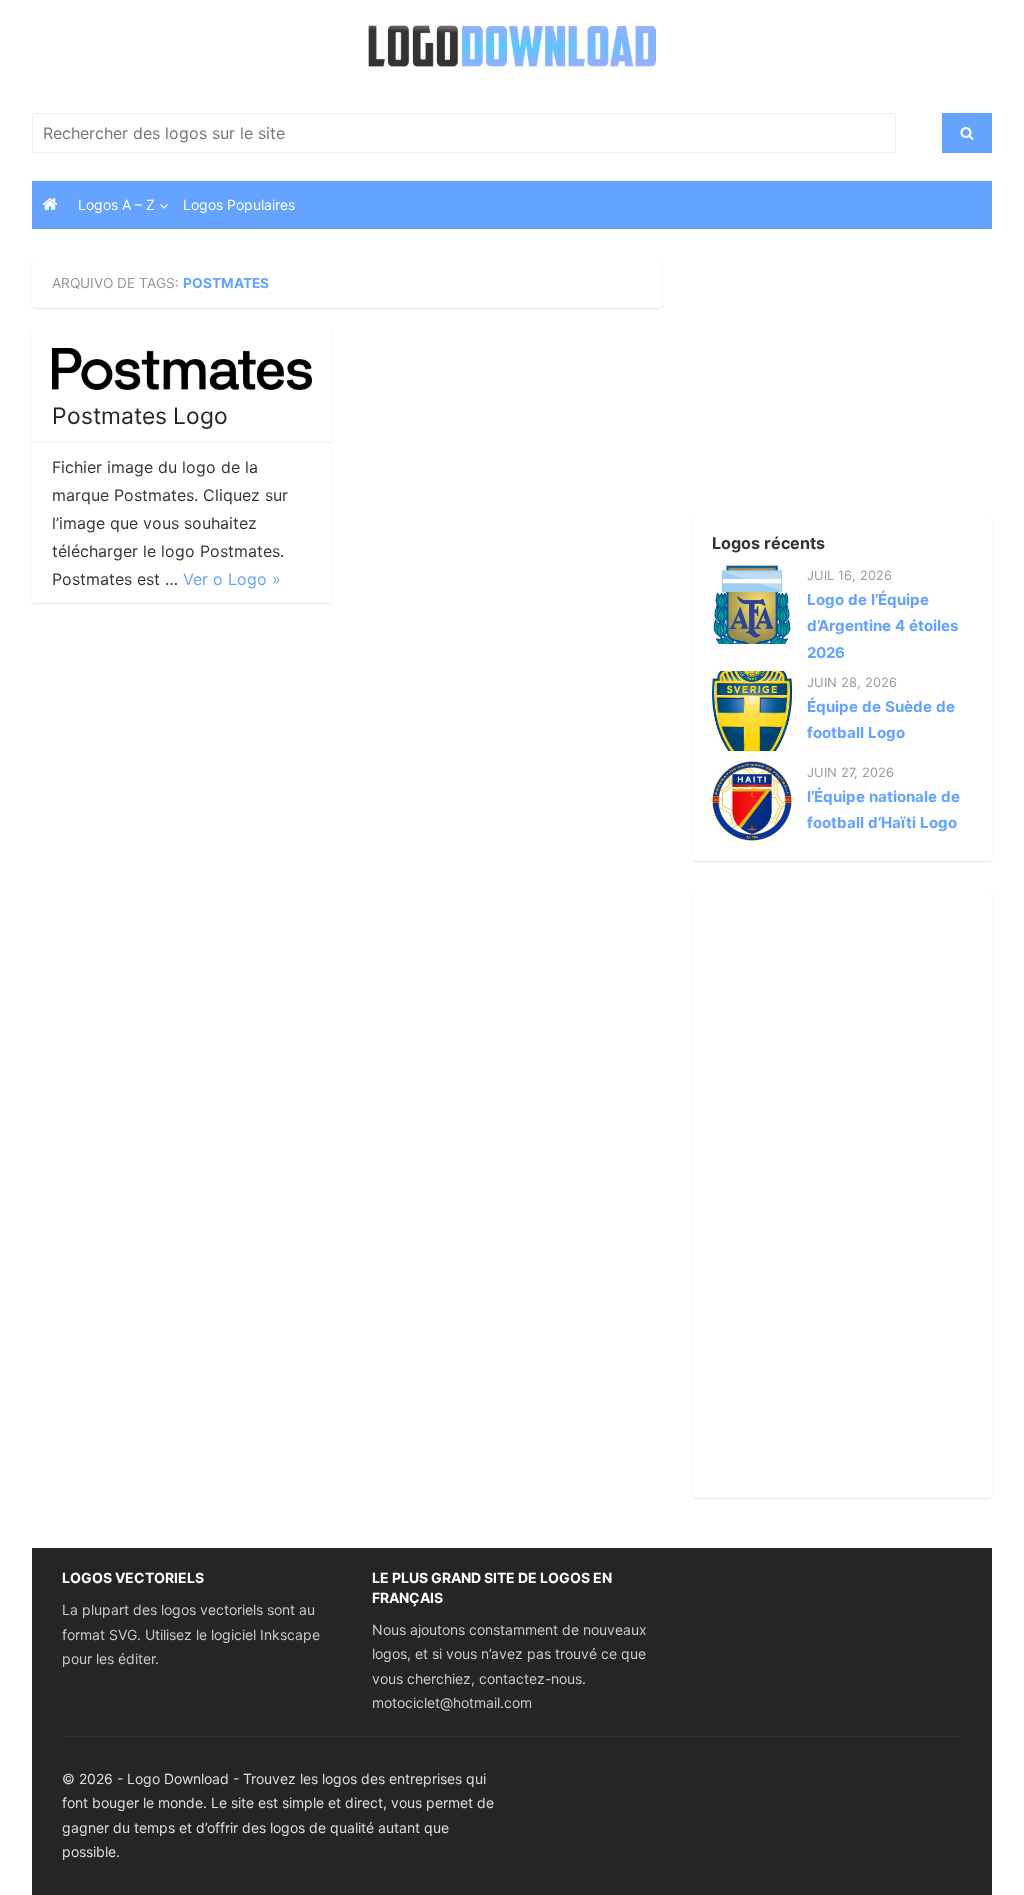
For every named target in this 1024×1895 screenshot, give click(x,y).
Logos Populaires (239, 204)
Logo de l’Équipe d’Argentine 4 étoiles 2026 (882, 626)
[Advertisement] (827, 384)
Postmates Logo (140, 416)
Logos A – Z (116, 204)
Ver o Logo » (232, 579)
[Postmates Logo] (182, 369)
